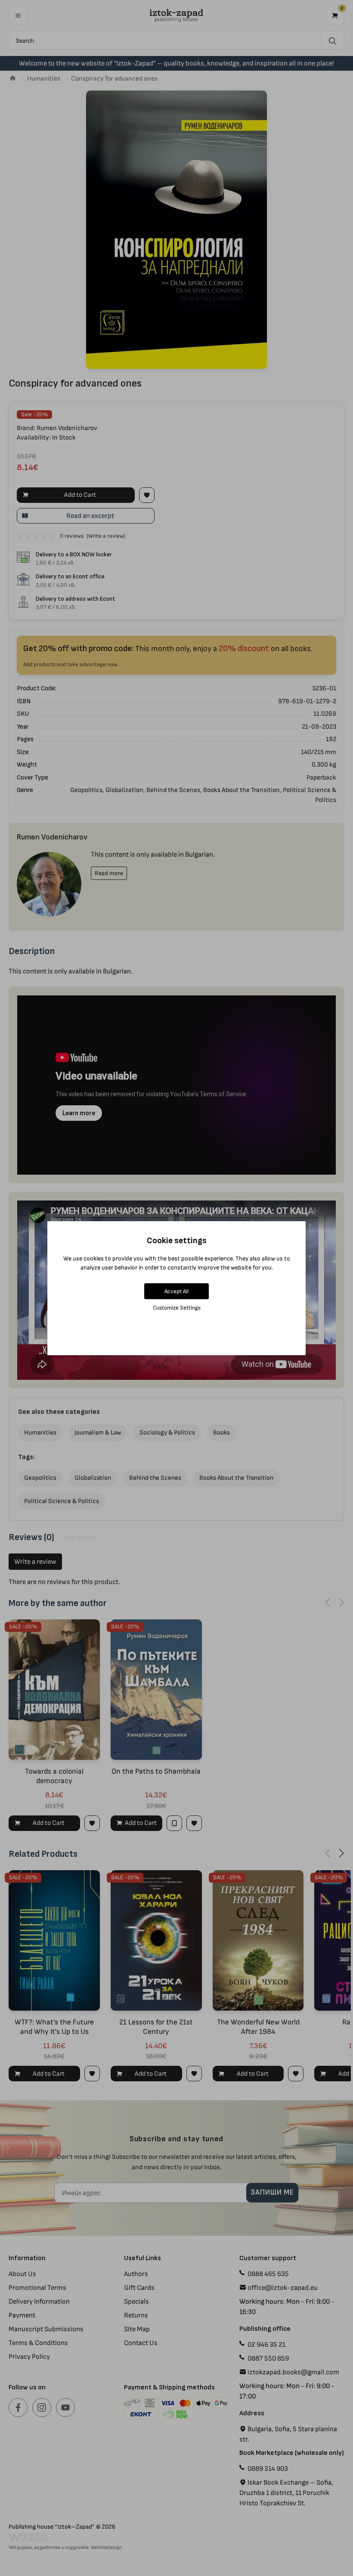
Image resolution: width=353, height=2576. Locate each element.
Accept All (176, 1291)
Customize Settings (177, 1308)
